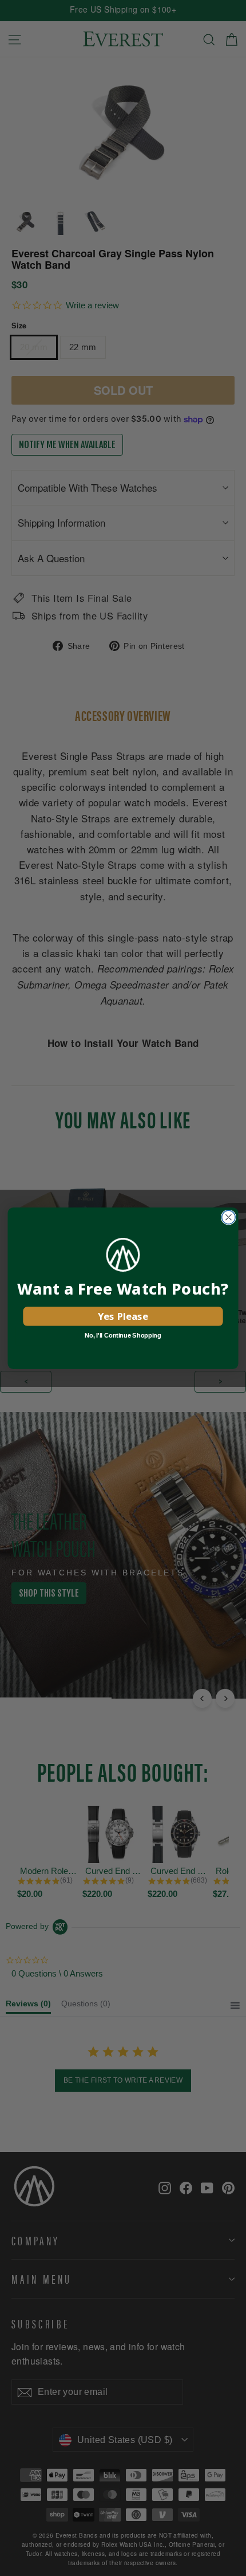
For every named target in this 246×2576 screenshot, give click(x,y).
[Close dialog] (229, 1217)
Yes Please (123, 1316)
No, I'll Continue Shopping (123, 1335)
